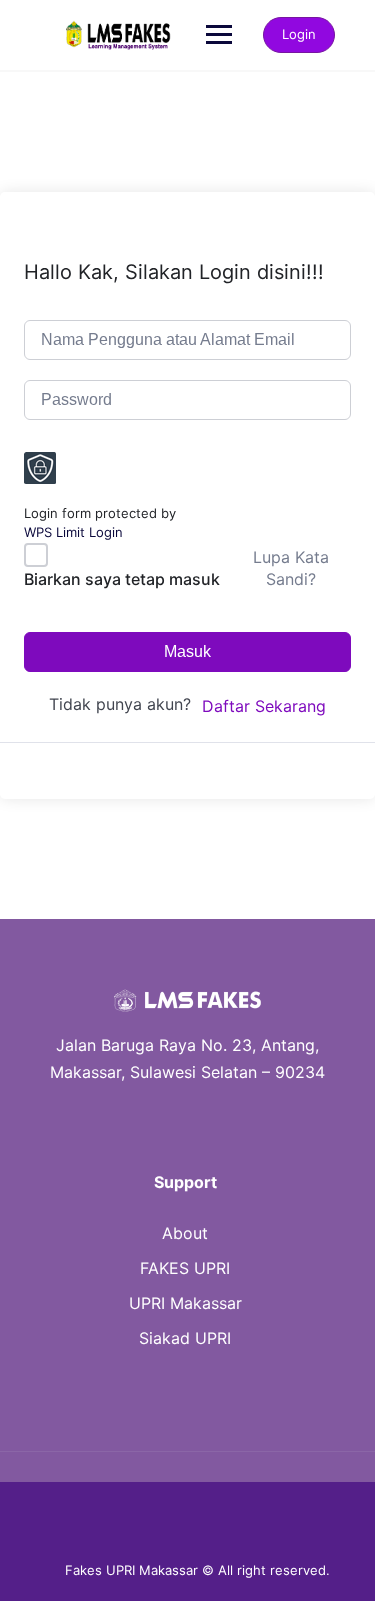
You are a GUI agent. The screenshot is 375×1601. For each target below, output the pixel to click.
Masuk (187, 651)
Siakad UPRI (185, 1338)
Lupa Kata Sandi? (291, 568)
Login (299, 34)
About (185, 1233)
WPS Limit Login (73, 532)
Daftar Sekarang (264, 706)
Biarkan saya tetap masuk (122, 579)
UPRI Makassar (185, 1303)
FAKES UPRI (185, 1268)
